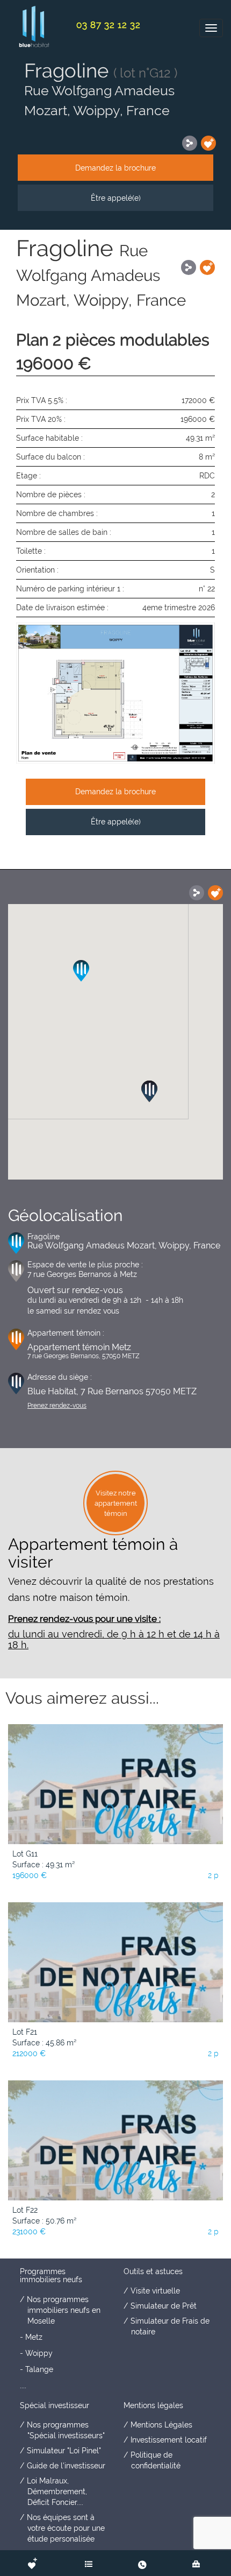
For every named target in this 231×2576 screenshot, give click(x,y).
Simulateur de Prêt (164, 2306)
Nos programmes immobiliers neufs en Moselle (64, 2310)
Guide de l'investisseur (66, 2466)
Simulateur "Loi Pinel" (64, 2451)
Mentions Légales (161, 2425)
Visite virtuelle (155, 2291)
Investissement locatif (169, 2440)
